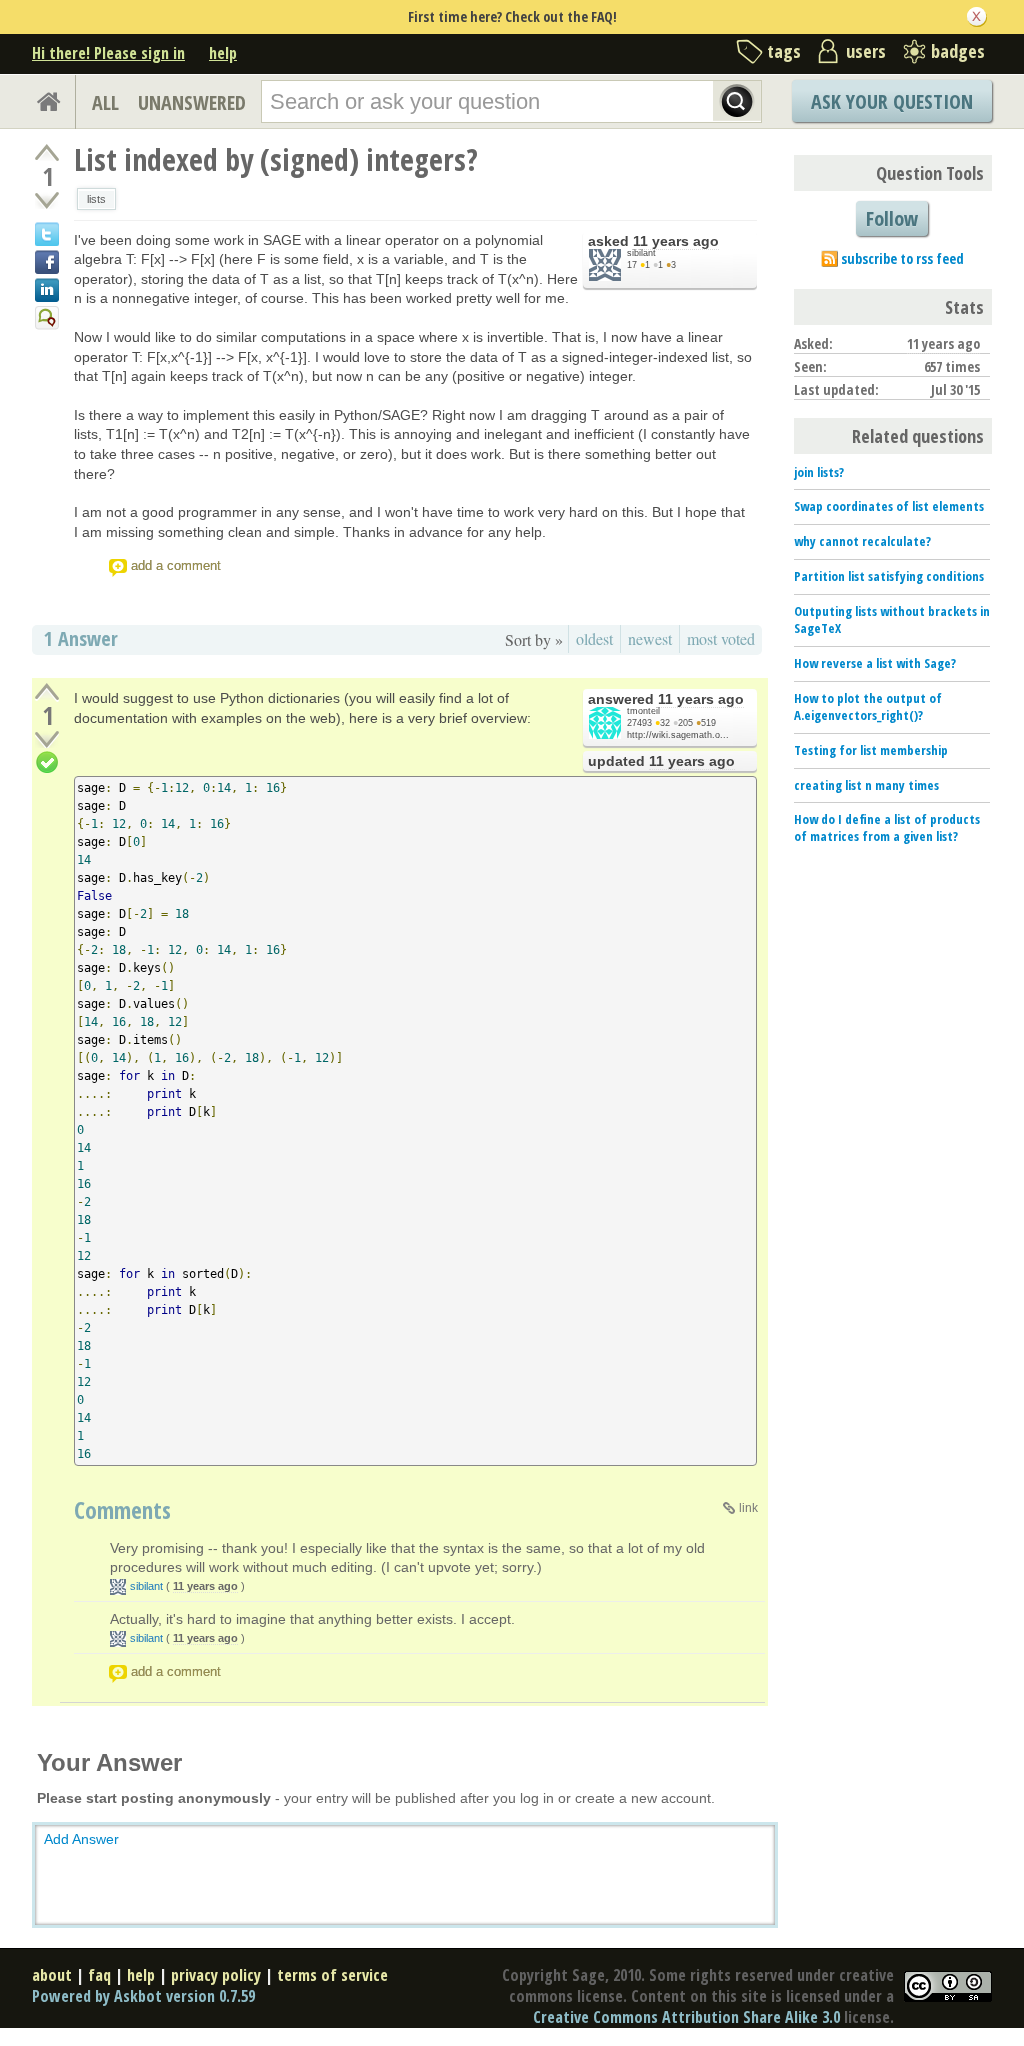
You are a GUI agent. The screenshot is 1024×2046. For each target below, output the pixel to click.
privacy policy (216, 1975)
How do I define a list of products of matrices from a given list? (887, 827)
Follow (892, 218)
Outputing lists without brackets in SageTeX (892, 619)
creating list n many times (866, 785)
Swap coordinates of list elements (889, 506)
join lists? (819, 472)
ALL (105, 102)
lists (96, 199)
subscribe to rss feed (902, 258)
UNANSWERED (192, 102)
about (52, 1975)
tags (784, 51)
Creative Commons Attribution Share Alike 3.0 (686, 2017)
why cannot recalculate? (862, 541)
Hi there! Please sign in (108, 53)
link (748, 1508)
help (223, 53)
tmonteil (643, 711)
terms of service (332, 1975)
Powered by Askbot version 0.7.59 (143, 1996)
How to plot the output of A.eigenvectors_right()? (868, 706)
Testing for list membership (871, 750)
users (866, 51)
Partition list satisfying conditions (889, 576)
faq (99, 1975)
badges (958, 51)
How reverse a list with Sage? (875, 663)
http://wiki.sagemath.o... (678, 735)
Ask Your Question (892, 101)
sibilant (641, 253)
